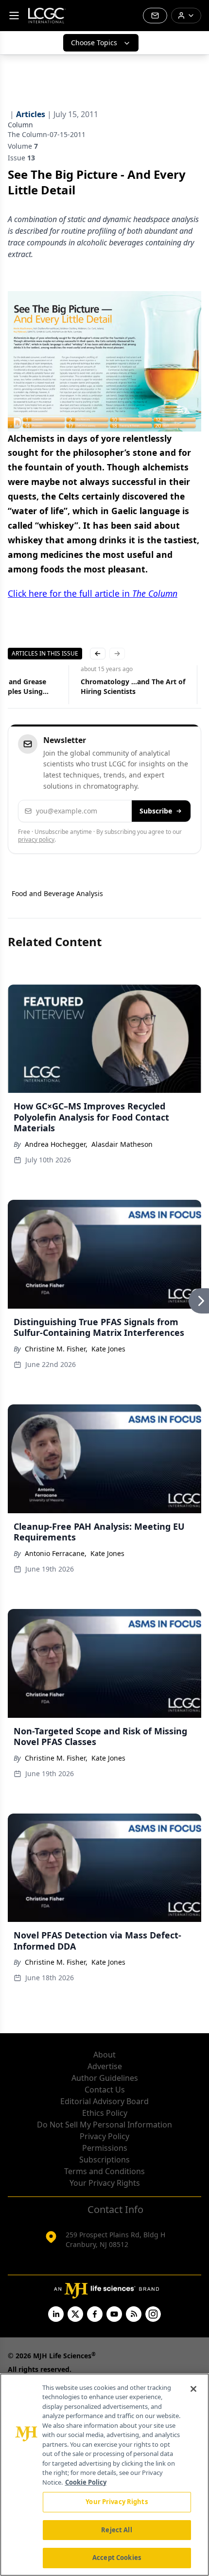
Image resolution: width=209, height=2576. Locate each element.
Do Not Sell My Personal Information (104, 2125)
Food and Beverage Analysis (57, 893)
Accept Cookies (117, 2558)
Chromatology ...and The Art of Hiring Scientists (133, 686)
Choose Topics (94, 43)
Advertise (105, 2066)
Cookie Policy (86, 2482)
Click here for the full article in (93, 593)
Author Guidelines (105, 2078)
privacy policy (36, 839)
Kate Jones (108, 1349)
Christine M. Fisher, (56, 1349)
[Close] (193, 2389)
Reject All (116, 2530)
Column (20, 125)
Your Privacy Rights (105, 2183)
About (104, 2055)
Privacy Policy (104, 2136)
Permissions (105, 2148)
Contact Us (105, 2090)
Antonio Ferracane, (56, 1553)
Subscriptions (104, 2160)
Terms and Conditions (104, 2171)
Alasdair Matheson (122, 1144)
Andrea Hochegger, (56, 1144)
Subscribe (156, 811)
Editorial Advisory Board (104, 2101)
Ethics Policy (105, 2113)
